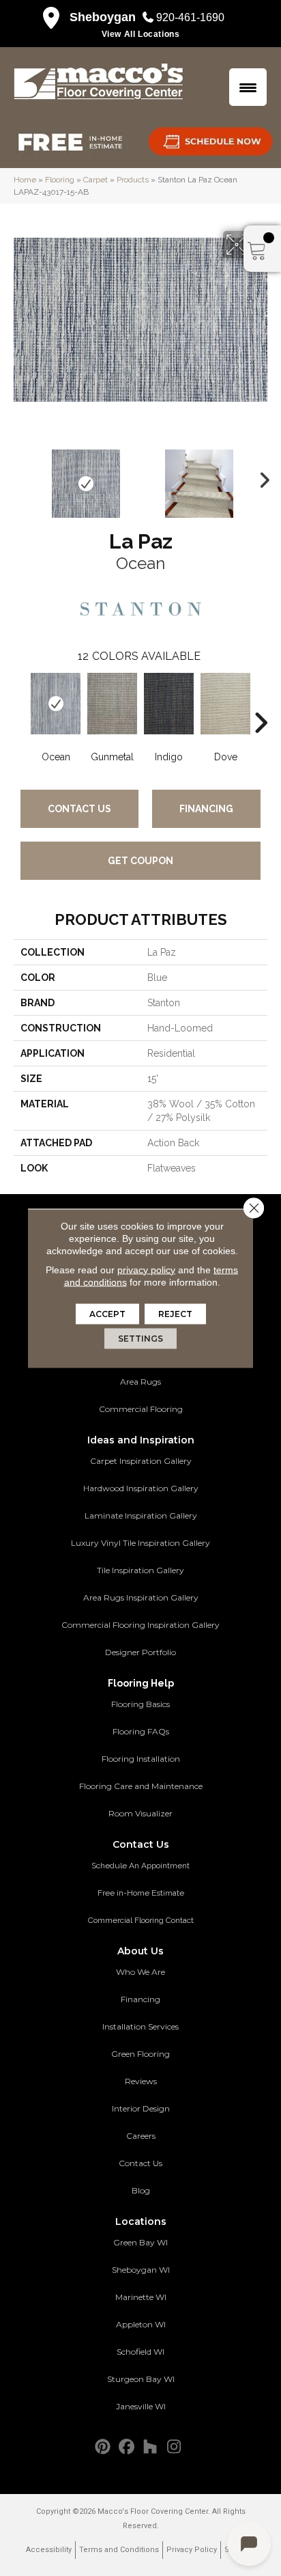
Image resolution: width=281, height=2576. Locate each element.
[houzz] (150, 2447)
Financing (206, 809)
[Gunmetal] (112, 704)
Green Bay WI (140, 2242)
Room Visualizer (140, 1813)
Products (133, 180)
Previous (20, 477)
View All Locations (141, 34)
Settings (140, 1338)
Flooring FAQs (141, 1731)
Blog (141, 2190)
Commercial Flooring (141, 1409)
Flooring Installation (141, 1759)
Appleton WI (141, 2324)
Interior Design (141, 2108)
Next (261, 477)
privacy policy (146, 1269)
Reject (175, 1313)
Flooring (60, 180)
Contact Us (79, 809)
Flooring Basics (140, 1704)
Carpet (95, 180)
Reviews (141, 2081)
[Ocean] (56, 704)
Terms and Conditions (119, 2550)
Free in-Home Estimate (141, 1893)
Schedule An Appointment (140, 1866)
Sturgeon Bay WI (141, 2379)
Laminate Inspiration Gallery (141, 1515)
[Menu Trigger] (248, 87)
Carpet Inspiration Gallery (141, 1461)
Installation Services (140, 2026)
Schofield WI (140, 2352)
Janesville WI (141, 2406)
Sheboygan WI (141, 2270)
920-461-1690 (190, 17)
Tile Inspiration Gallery (140, 1570)
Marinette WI (141, 2297)
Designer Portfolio (140, 1652)
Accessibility (49, 2550)
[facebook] (127, 2447)
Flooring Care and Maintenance (141, 1786)
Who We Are (140, 1972)
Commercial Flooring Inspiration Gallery (140, 1625)
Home (25, 180)
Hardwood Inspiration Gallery (141, 1488)
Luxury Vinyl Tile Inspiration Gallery (140, 1543)
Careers (141, 2136)
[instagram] (174, 2447)
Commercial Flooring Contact (141, 1920)
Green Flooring (140, 2054)
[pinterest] (103, 2447)
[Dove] (225, 704)
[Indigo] (169, 704)
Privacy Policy (192, 2550)
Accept (107, 1313)
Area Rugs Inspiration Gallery (141, 1597)
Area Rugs (140, 1382)
